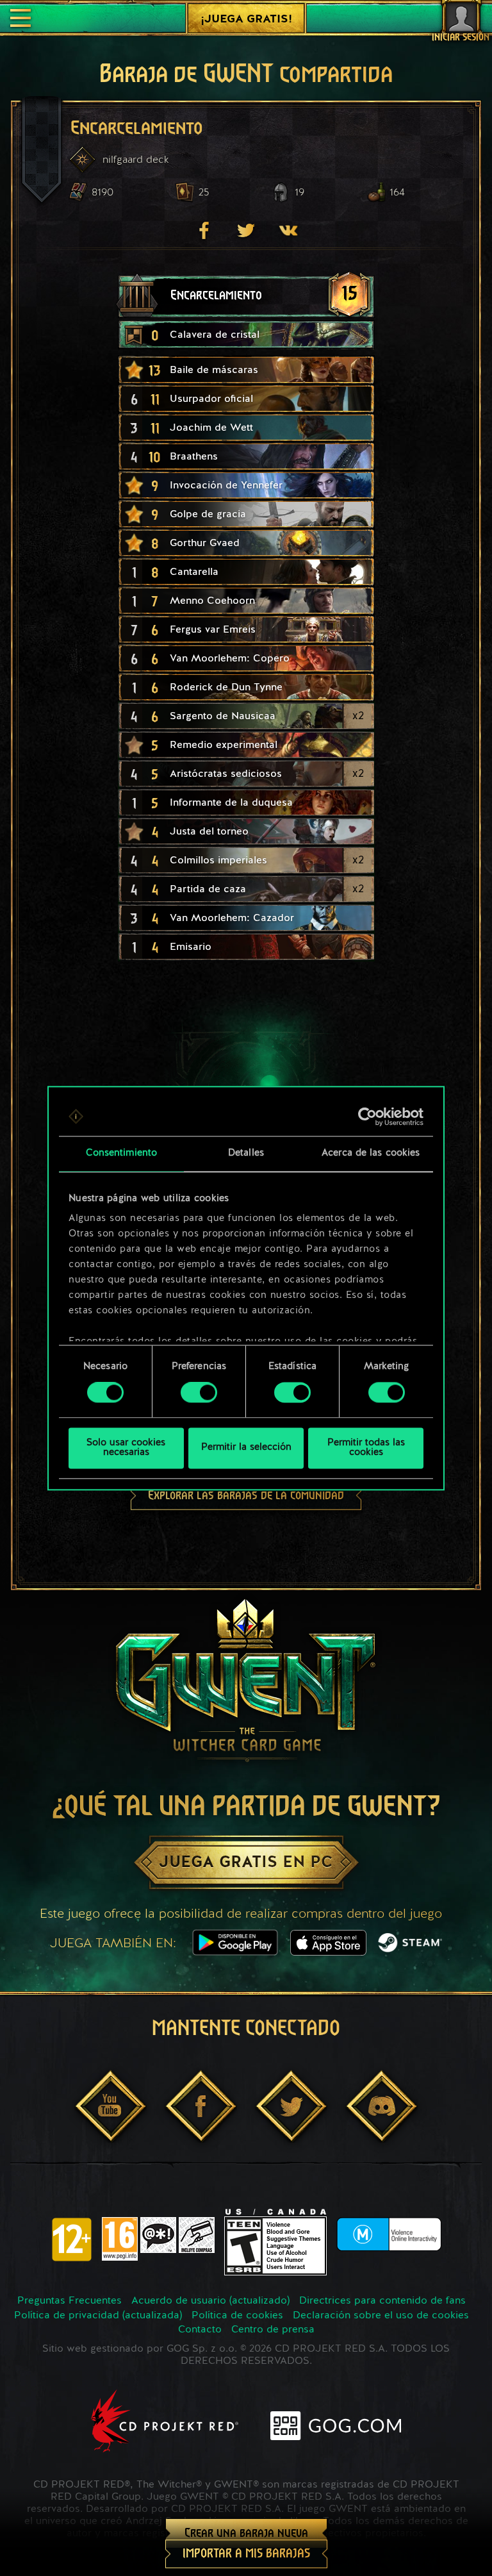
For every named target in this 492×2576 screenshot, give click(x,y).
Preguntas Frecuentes (70, 2301)
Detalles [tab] (246, 1153)
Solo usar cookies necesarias (126, 1448)
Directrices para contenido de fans (382, 2301)
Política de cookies (237, 2316)
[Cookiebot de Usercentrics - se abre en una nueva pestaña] (367, 1117)
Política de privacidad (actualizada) (98, 2316)
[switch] (199, 1393)
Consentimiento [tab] (121, 1153)
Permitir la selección (246, 1448)
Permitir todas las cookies (366, 1448)
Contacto (200, 2330)
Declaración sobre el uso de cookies (381, 2316)
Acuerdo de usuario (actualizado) (210, 2301)
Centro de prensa (273, 2330)
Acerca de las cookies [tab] (371, 1153)
